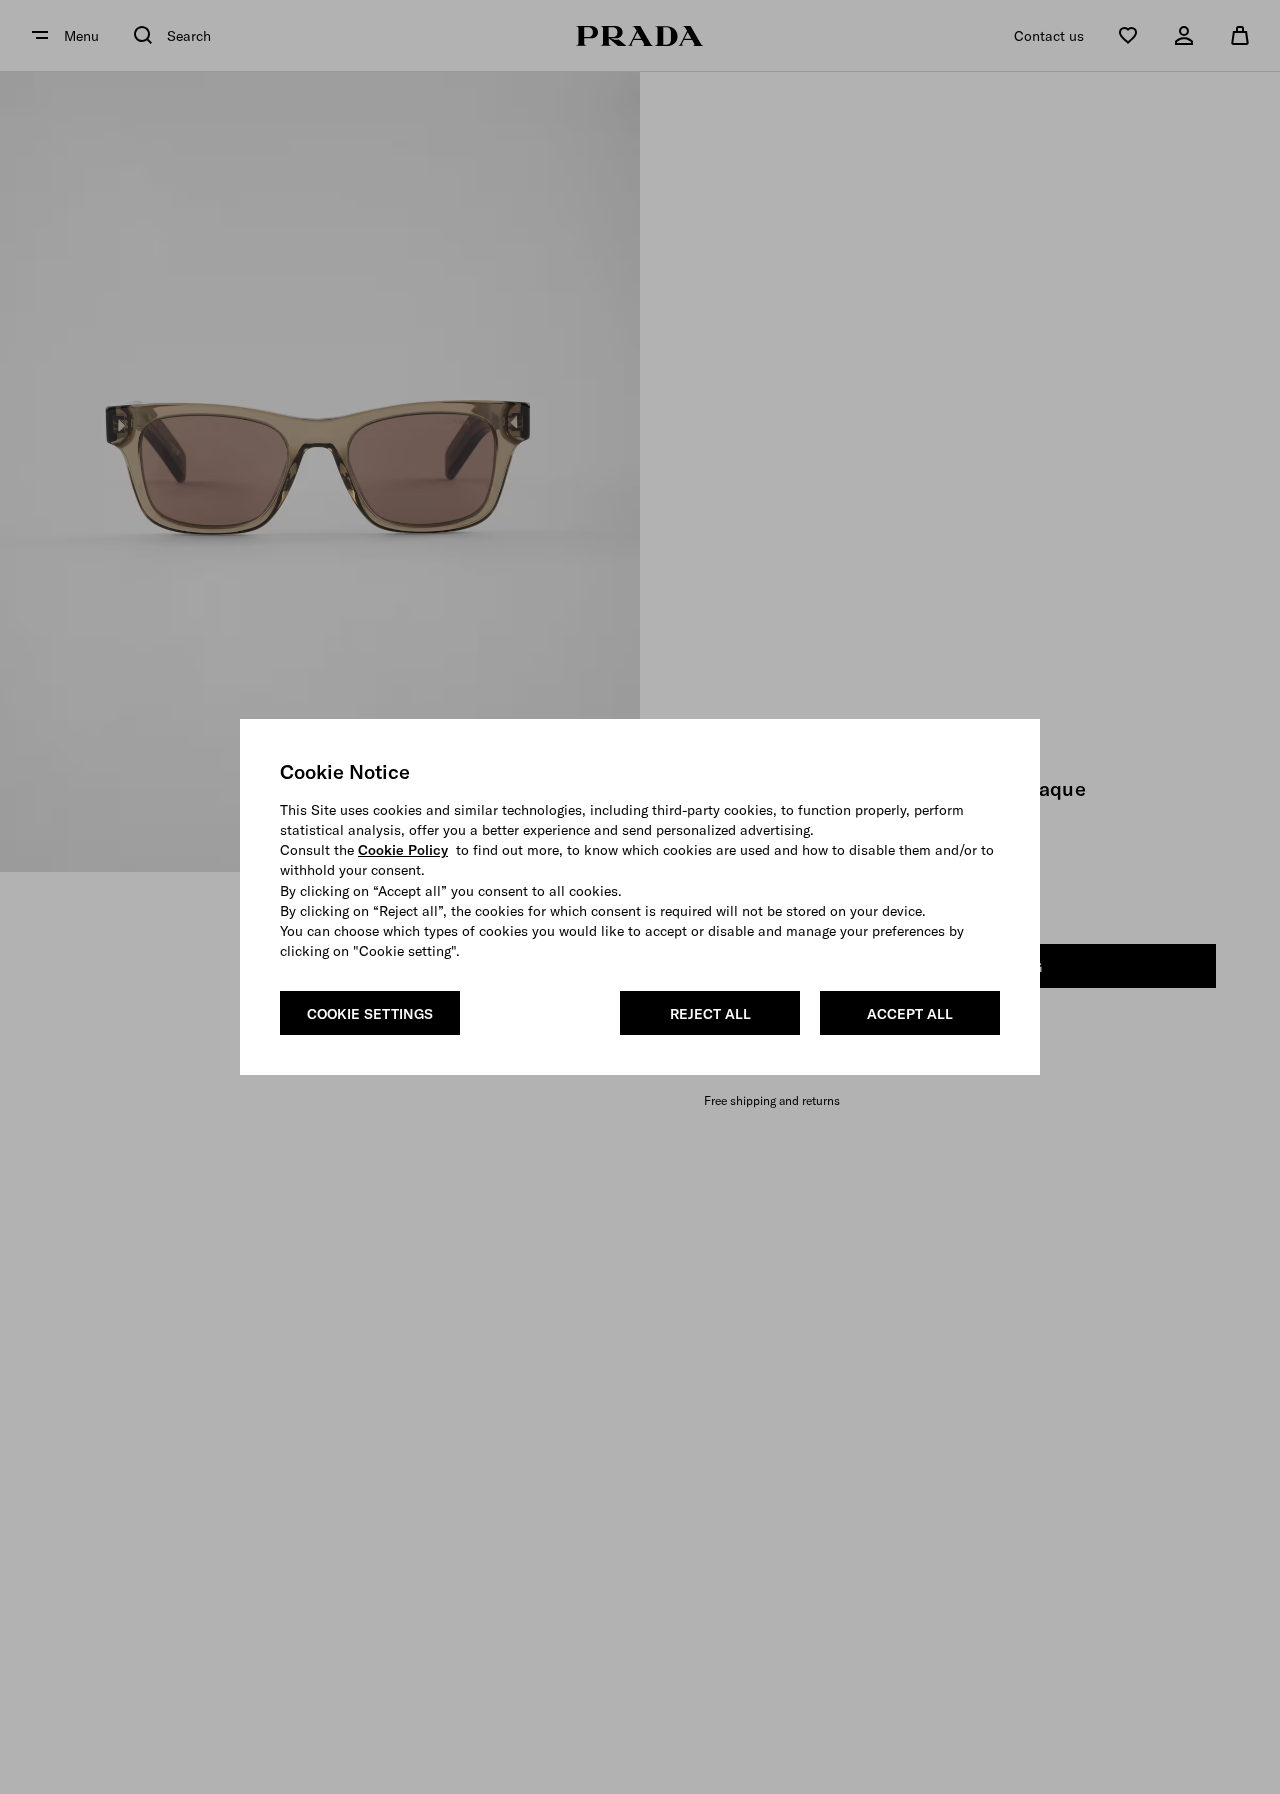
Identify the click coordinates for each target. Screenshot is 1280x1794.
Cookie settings (370, 1014)
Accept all (910, 1014)
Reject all (710, 1014)
